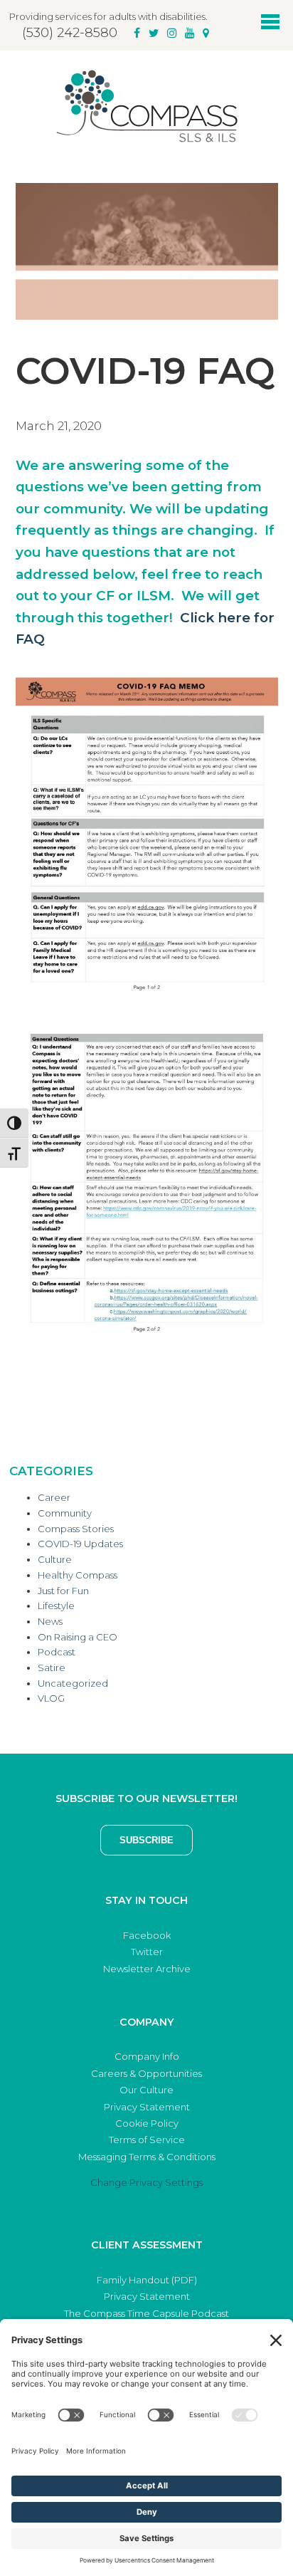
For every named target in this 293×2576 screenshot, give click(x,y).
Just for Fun (63, 1591)
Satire (52, 1667)
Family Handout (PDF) (147, 2280)
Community (65, 1513)
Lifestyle (56, 1606)
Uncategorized (73, 1683)
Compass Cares (146, 106)
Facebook (147, 1935)
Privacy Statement (147, 2107)
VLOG (51, 1698)
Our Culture (146, 2090)
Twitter (147, 1952)
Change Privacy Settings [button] (146, 2182)
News (50, 1621)
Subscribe (146, 1840)
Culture (55, 1559)
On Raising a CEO (78, 1637)
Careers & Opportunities (146, 2073)
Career (54, 1497)
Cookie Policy (147, 2123)
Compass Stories (76, 1529)
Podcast (57, 1652)
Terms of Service (147, 2140)
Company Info (147, 2056)
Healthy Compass (78, 1575)
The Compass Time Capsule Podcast (146, 2313)
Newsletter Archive (147, 1969)
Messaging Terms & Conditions (147, 2157)
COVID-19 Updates (80, 1544)
